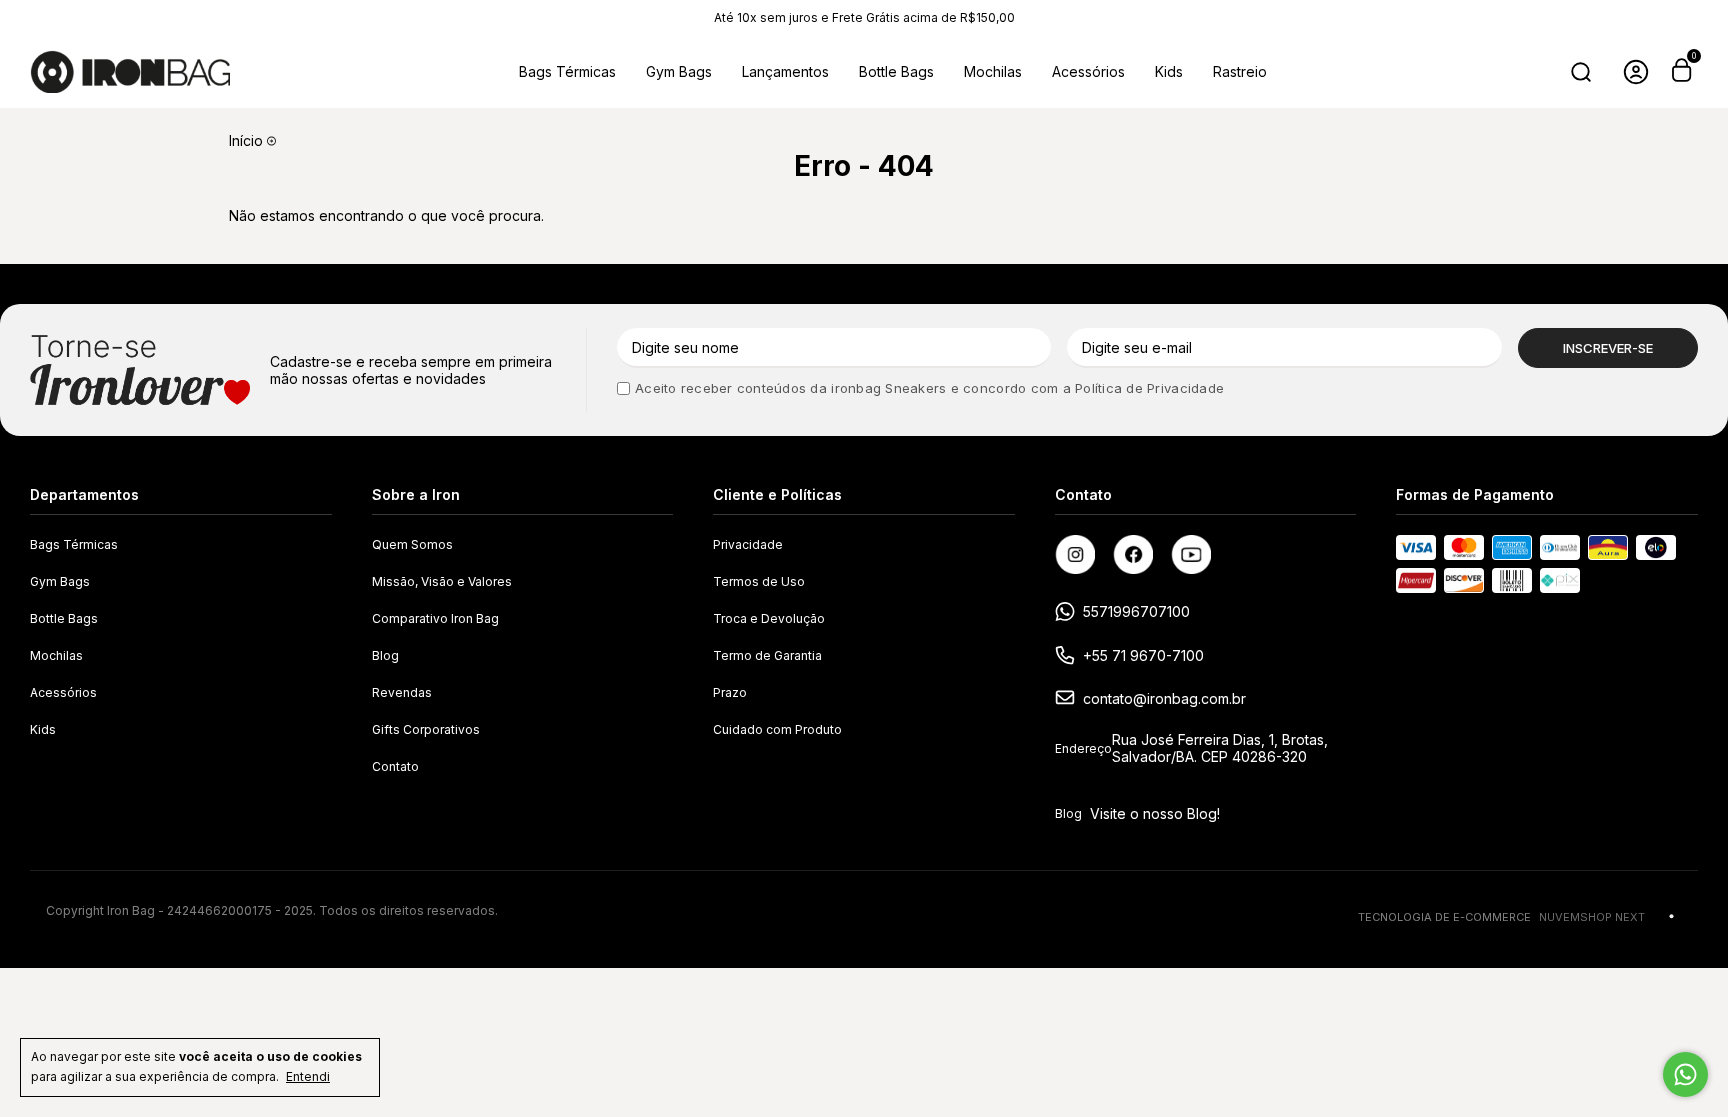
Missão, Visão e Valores (442, 581)
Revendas (402, 692)
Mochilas (993, 71)
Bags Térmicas (567, 71)
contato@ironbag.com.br (1164, 698)
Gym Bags (679, 71)
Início (246, 140)
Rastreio (1240, 71)
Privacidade (748, 544)
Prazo (730, 692)
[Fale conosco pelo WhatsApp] (1685, 1074)
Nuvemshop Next (1592, 917)
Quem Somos (412, 544)
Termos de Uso (759, 581)
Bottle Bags (896, 71)
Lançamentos (785, 71)
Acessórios (1088, 71)
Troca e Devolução (769, 618)
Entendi (308, 1076)
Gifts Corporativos (426, 729)
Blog (385, 655)
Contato (395, 766)
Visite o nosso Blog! (1155, 813)
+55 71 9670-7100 (1143, 655)
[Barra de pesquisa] (1581, 72)
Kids (1169, 71)
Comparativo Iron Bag (435, 618)
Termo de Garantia (767, 655)
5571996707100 (1136, 611)
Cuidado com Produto (777, 729)
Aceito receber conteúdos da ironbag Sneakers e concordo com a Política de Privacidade (929, 388)
